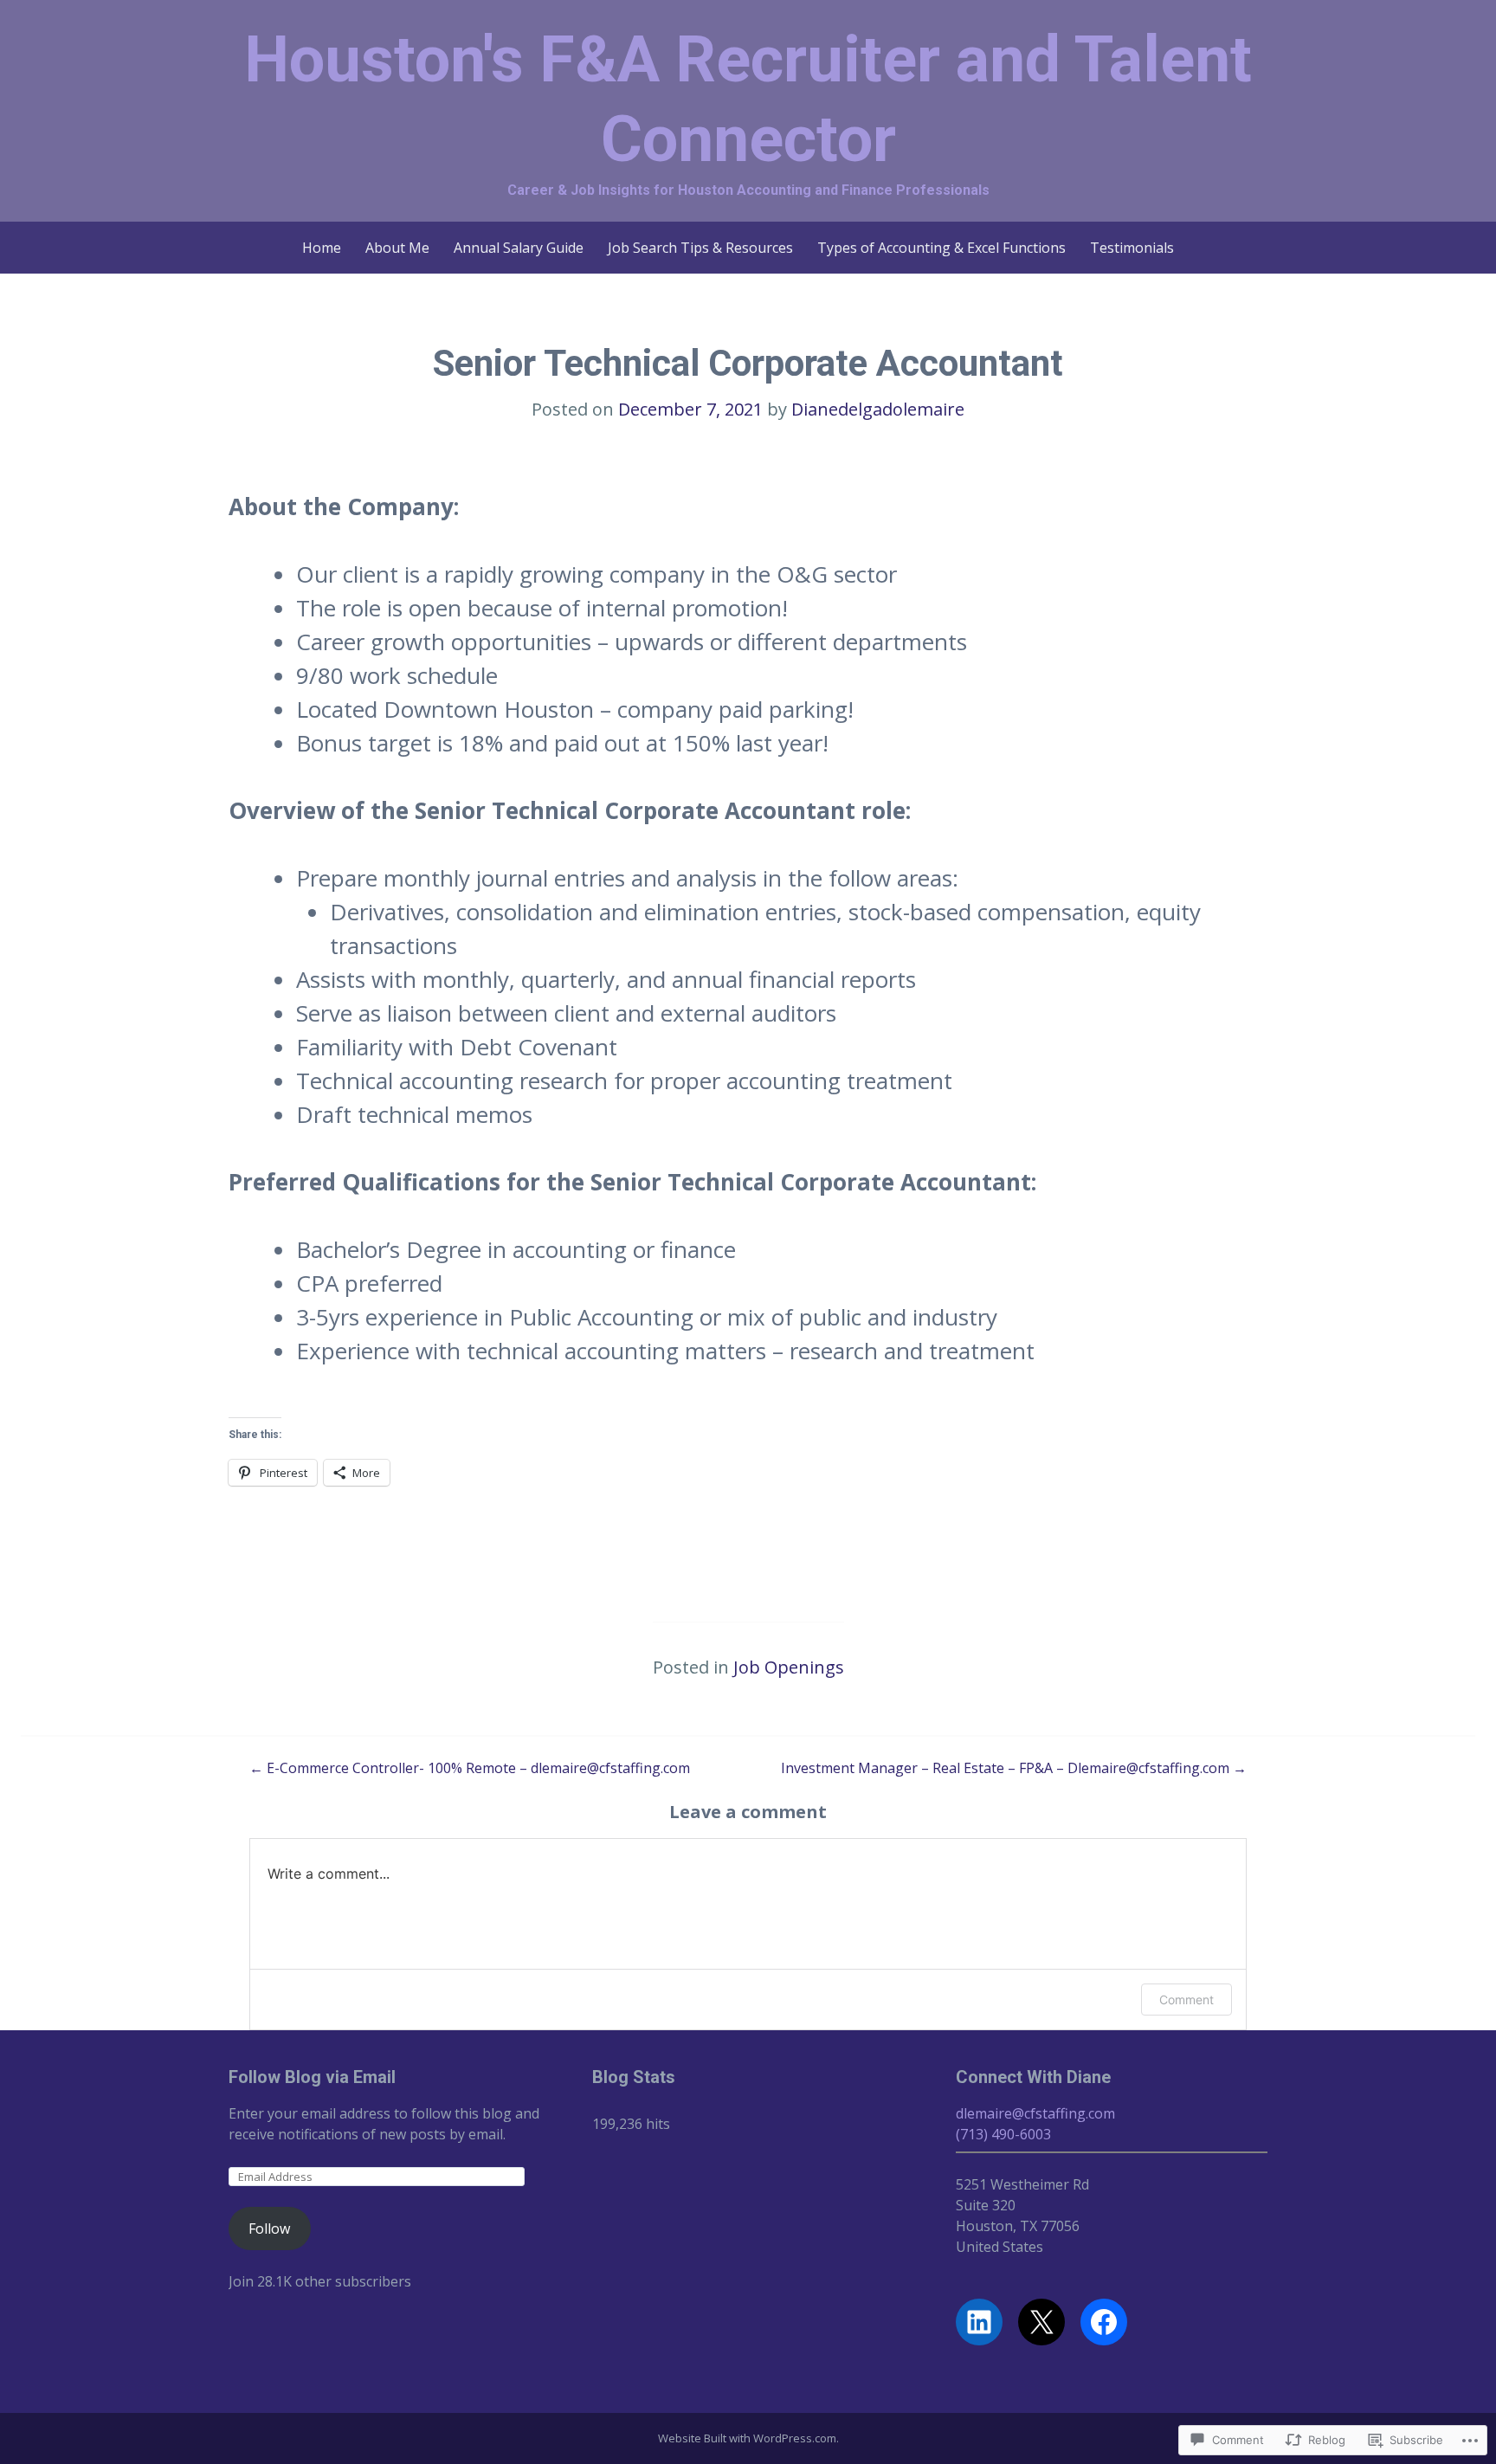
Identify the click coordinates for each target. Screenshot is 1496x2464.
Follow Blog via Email (312, 2077)
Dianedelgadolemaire (878, 409)
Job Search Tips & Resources (700, 248)
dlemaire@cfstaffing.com (1035, 2113)
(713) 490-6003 (1003, 2134)
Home (322, 248)
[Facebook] (1104, 2322)
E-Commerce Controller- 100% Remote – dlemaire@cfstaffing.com (470, 1768)
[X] (1041, 2322)
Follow (269, 2229)
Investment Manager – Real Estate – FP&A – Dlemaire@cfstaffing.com (1014, 1768)
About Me (397, 248)
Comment (1186, 2000)
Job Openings (789, 1667)
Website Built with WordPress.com (747, 2438)
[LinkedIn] (979, 2322)
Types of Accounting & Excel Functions (941, 248)
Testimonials (1132, 248)
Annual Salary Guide (519, 248)
